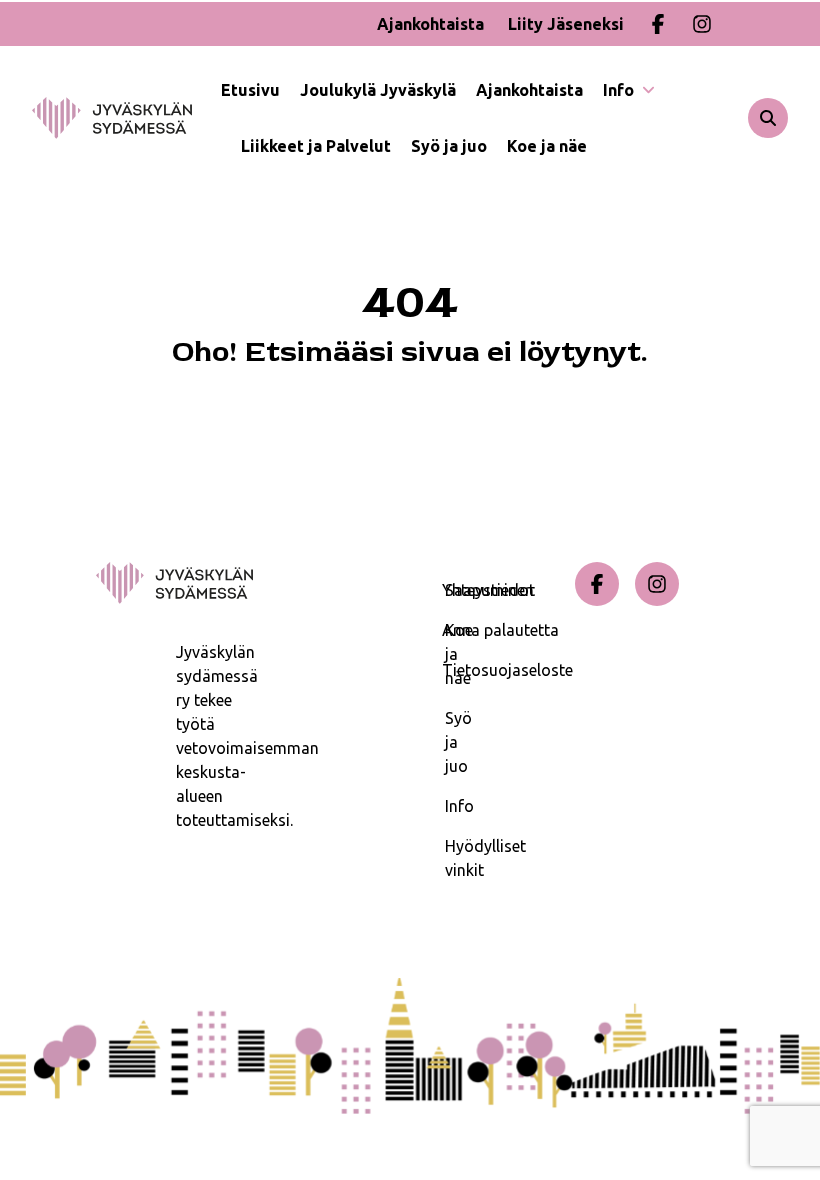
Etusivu (250, 90)
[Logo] (126, 118)
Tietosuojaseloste (504, 670)
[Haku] (768, 118)
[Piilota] (646, 90)
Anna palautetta (500, 630)
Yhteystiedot (488, 590)
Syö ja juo (449, 146)
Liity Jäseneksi (566, 24)
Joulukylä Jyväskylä (378, 90)
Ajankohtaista (430, 24)
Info (620, 90)
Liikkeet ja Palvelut (316, 146)
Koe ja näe (547, 146)
